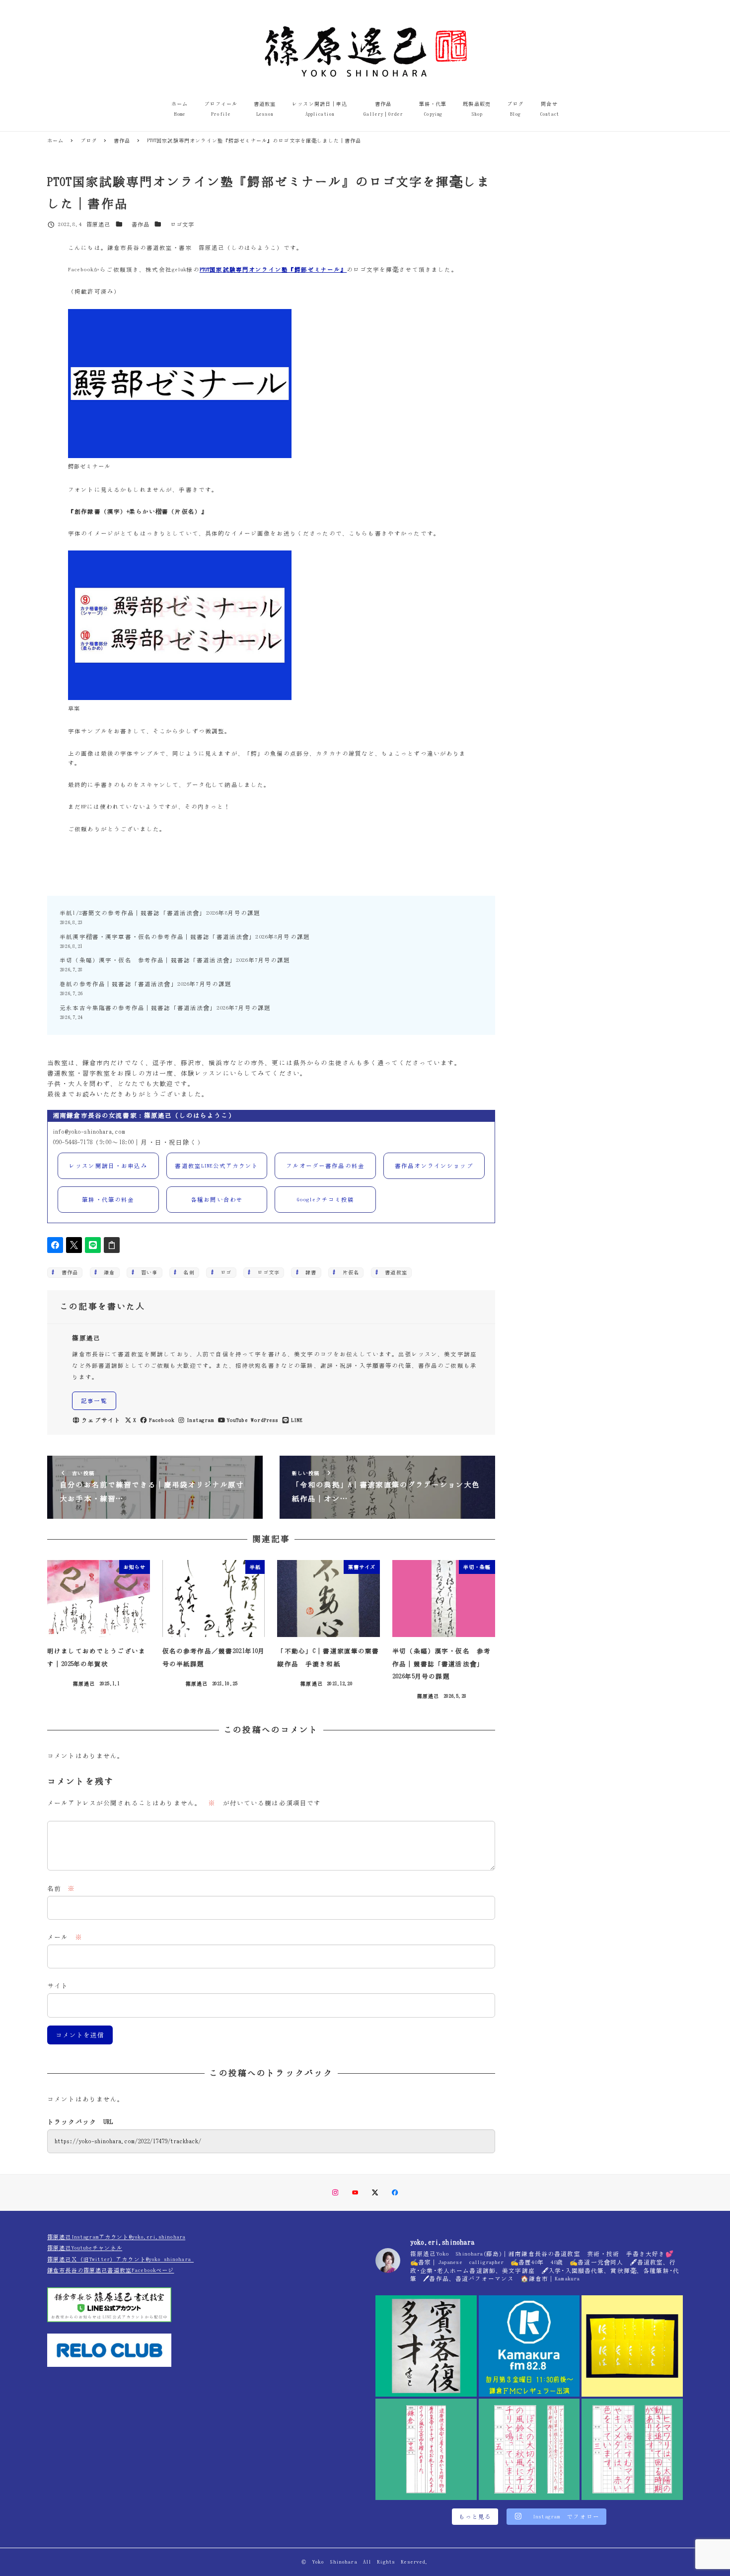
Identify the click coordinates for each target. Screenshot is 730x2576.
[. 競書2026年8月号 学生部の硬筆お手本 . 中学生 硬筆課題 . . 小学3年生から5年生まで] (426, 2449)
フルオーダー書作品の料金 (325, 1166)
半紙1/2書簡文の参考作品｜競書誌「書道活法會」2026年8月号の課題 (160, 913)
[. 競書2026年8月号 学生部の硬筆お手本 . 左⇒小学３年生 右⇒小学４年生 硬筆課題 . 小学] (632, 2449)
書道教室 (393, 1272)
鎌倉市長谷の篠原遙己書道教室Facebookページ (111, 2270)
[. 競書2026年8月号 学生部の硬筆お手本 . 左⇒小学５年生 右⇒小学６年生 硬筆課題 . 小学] (529, 2449)
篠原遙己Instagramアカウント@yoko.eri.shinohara (116, 2237)
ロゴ (223, 1272)
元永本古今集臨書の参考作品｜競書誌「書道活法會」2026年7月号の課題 (165, 1008)
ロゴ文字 (182, 224)
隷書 (308, 1272)
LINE (297, 1420)
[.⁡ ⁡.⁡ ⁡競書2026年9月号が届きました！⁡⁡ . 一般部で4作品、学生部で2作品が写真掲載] (632, 2346)
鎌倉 (107, 1272)
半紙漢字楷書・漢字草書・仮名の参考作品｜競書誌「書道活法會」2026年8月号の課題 (185, 937)
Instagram (200, 1420)
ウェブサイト (101, 1420)
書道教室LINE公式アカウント (217, 1166)
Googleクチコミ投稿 (326, 1200)
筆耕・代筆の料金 (108, 1200)
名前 (61, 1889)
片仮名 (348, 1272)
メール (65, 1937)
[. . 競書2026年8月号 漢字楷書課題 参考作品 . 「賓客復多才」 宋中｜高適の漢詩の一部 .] (426, 2346)
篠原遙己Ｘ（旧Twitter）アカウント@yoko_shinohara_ (120, 2259)
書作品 (141, 224)
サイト (58, 1986)
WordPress (264, 1420)
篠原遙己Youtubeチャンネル (85, 2248)
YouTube (237, 1420)
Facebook (162, 1420)
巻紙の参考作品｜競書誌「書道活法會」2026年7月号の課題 (146, 984)
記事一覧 (94, 1401)
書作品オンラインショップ (434, 1166)
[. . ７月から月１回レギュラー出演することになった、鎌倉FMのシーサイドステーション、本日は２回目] (529, 2346)
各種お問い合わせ (217, 1200)
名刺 (186, 1272)
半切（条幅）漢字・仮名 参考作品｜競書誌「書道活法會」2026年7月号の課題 (175, 960)
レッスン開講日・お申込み (108, 1166)
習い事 (147, 1272)
